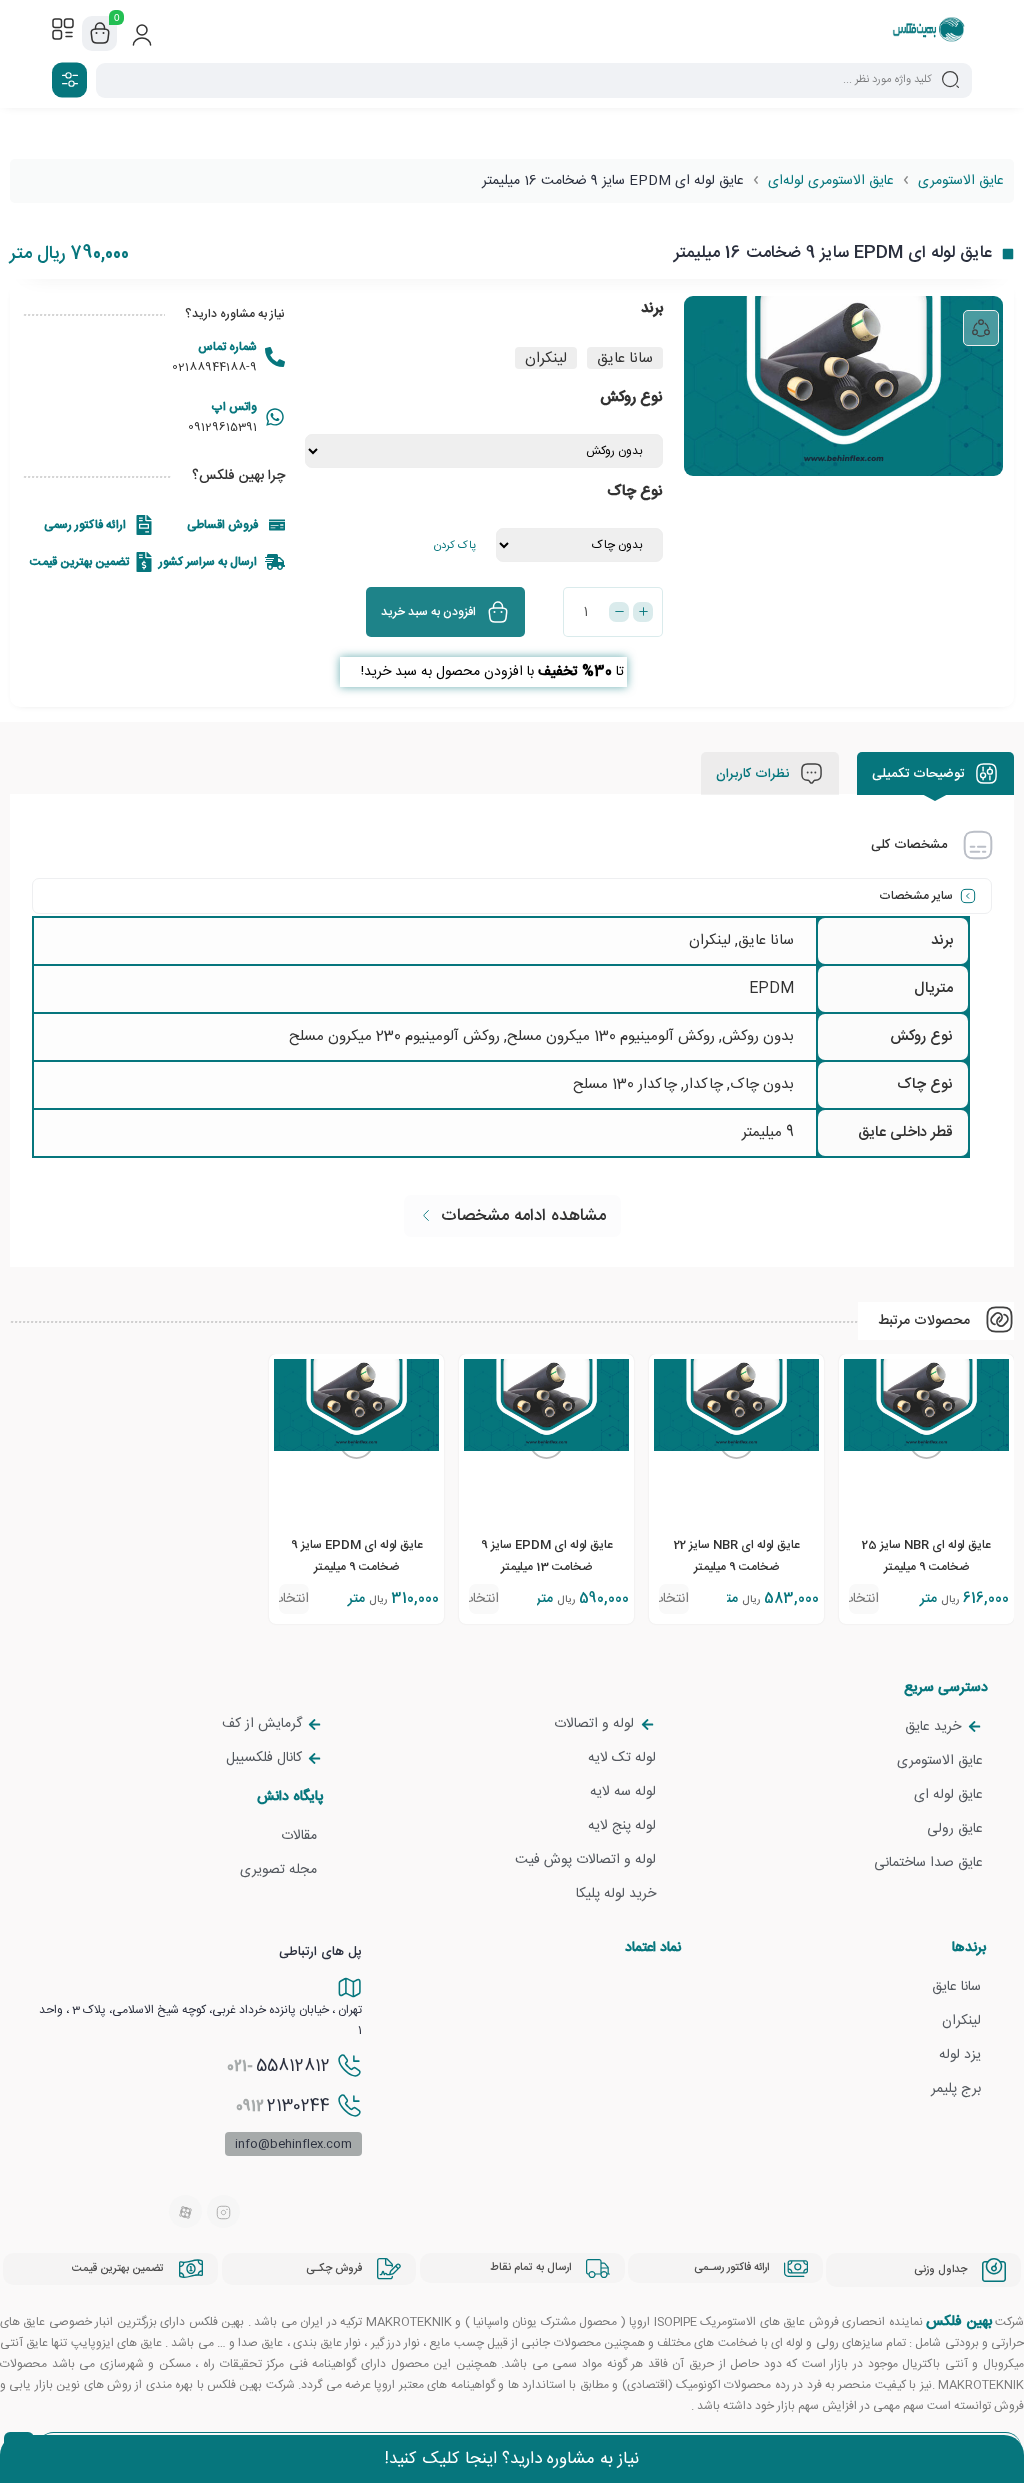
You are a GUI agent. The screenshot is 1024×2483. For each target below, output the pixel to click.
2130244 (283, 2106)
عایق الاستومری (961, 181)
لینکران (710, 940)
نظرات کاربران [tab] (754, 774)
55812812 (278, 2066)
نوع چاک (635, 491)
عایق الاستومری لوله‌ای (831, 181)
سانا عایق (766, 940)
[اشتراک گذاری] (981, 328)
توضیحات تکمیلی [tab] (920, 774)
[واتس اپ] (275, 417)
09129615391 (222, 427)
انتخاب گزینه (864, 1600)
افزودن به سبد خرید (428, 612)
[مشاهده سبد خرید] (100, 34)
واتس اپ (234, 407)
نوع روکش (631, 397)
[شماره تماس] (275, 357)
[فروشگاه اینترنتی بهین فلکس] (928, 33)
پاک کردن (455, 546)
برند (652, 308)
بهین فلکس (958, 2322)
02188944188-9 (214, 367)
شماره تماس (227, 347)
